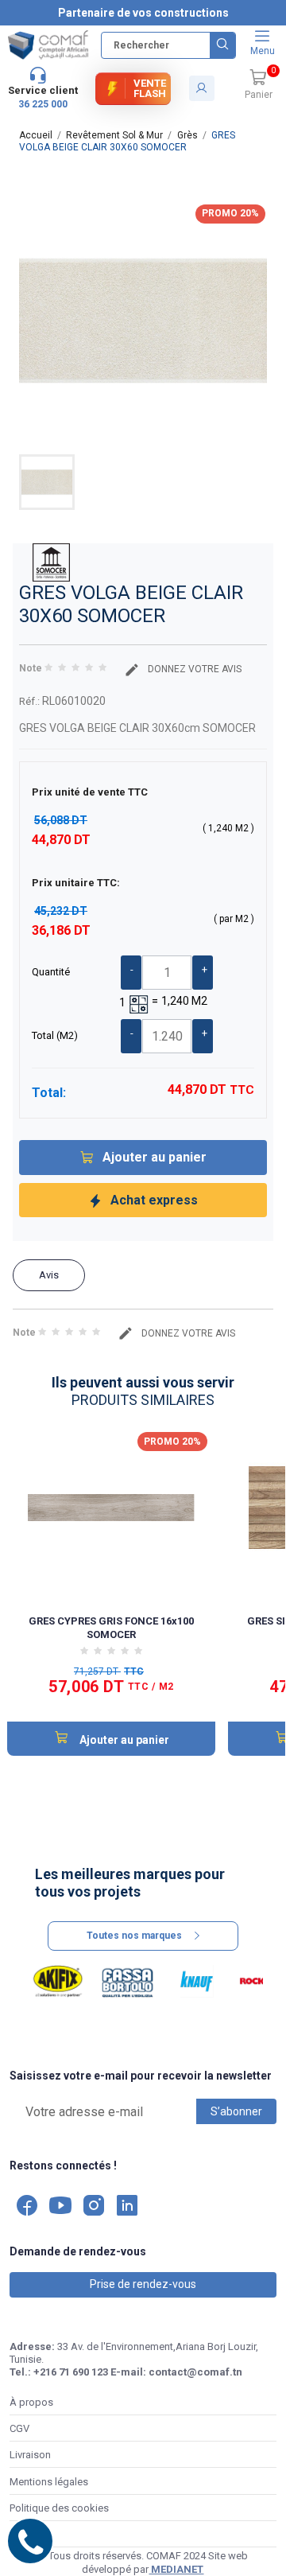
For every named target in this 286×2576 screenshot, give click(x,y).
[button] (258, 85)
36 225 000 (43, 104)
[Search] (222, 45)
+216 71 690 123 (71, 2372)
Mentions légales (49, 2482)
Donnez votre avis (193, 669)
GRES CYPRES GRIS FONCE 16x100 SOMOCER (111, 1627)
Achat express (154, 1200)
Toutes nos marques (134, 1936)
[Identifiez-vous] (202, 88)
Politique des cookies (59, 2508)
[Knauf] (197, 1982)
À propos (31, 2402)
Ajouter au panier (155, 1157)
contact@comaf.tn (195, 2372)
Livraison (30, 2455)
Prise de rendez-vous (143, 2284)
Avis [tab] (49, 1275)
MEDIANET (176, 2569)
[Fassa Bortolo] (128, 1982)
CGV (19, 2428)
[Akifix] (58, 1982)
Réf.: (29, 701)
